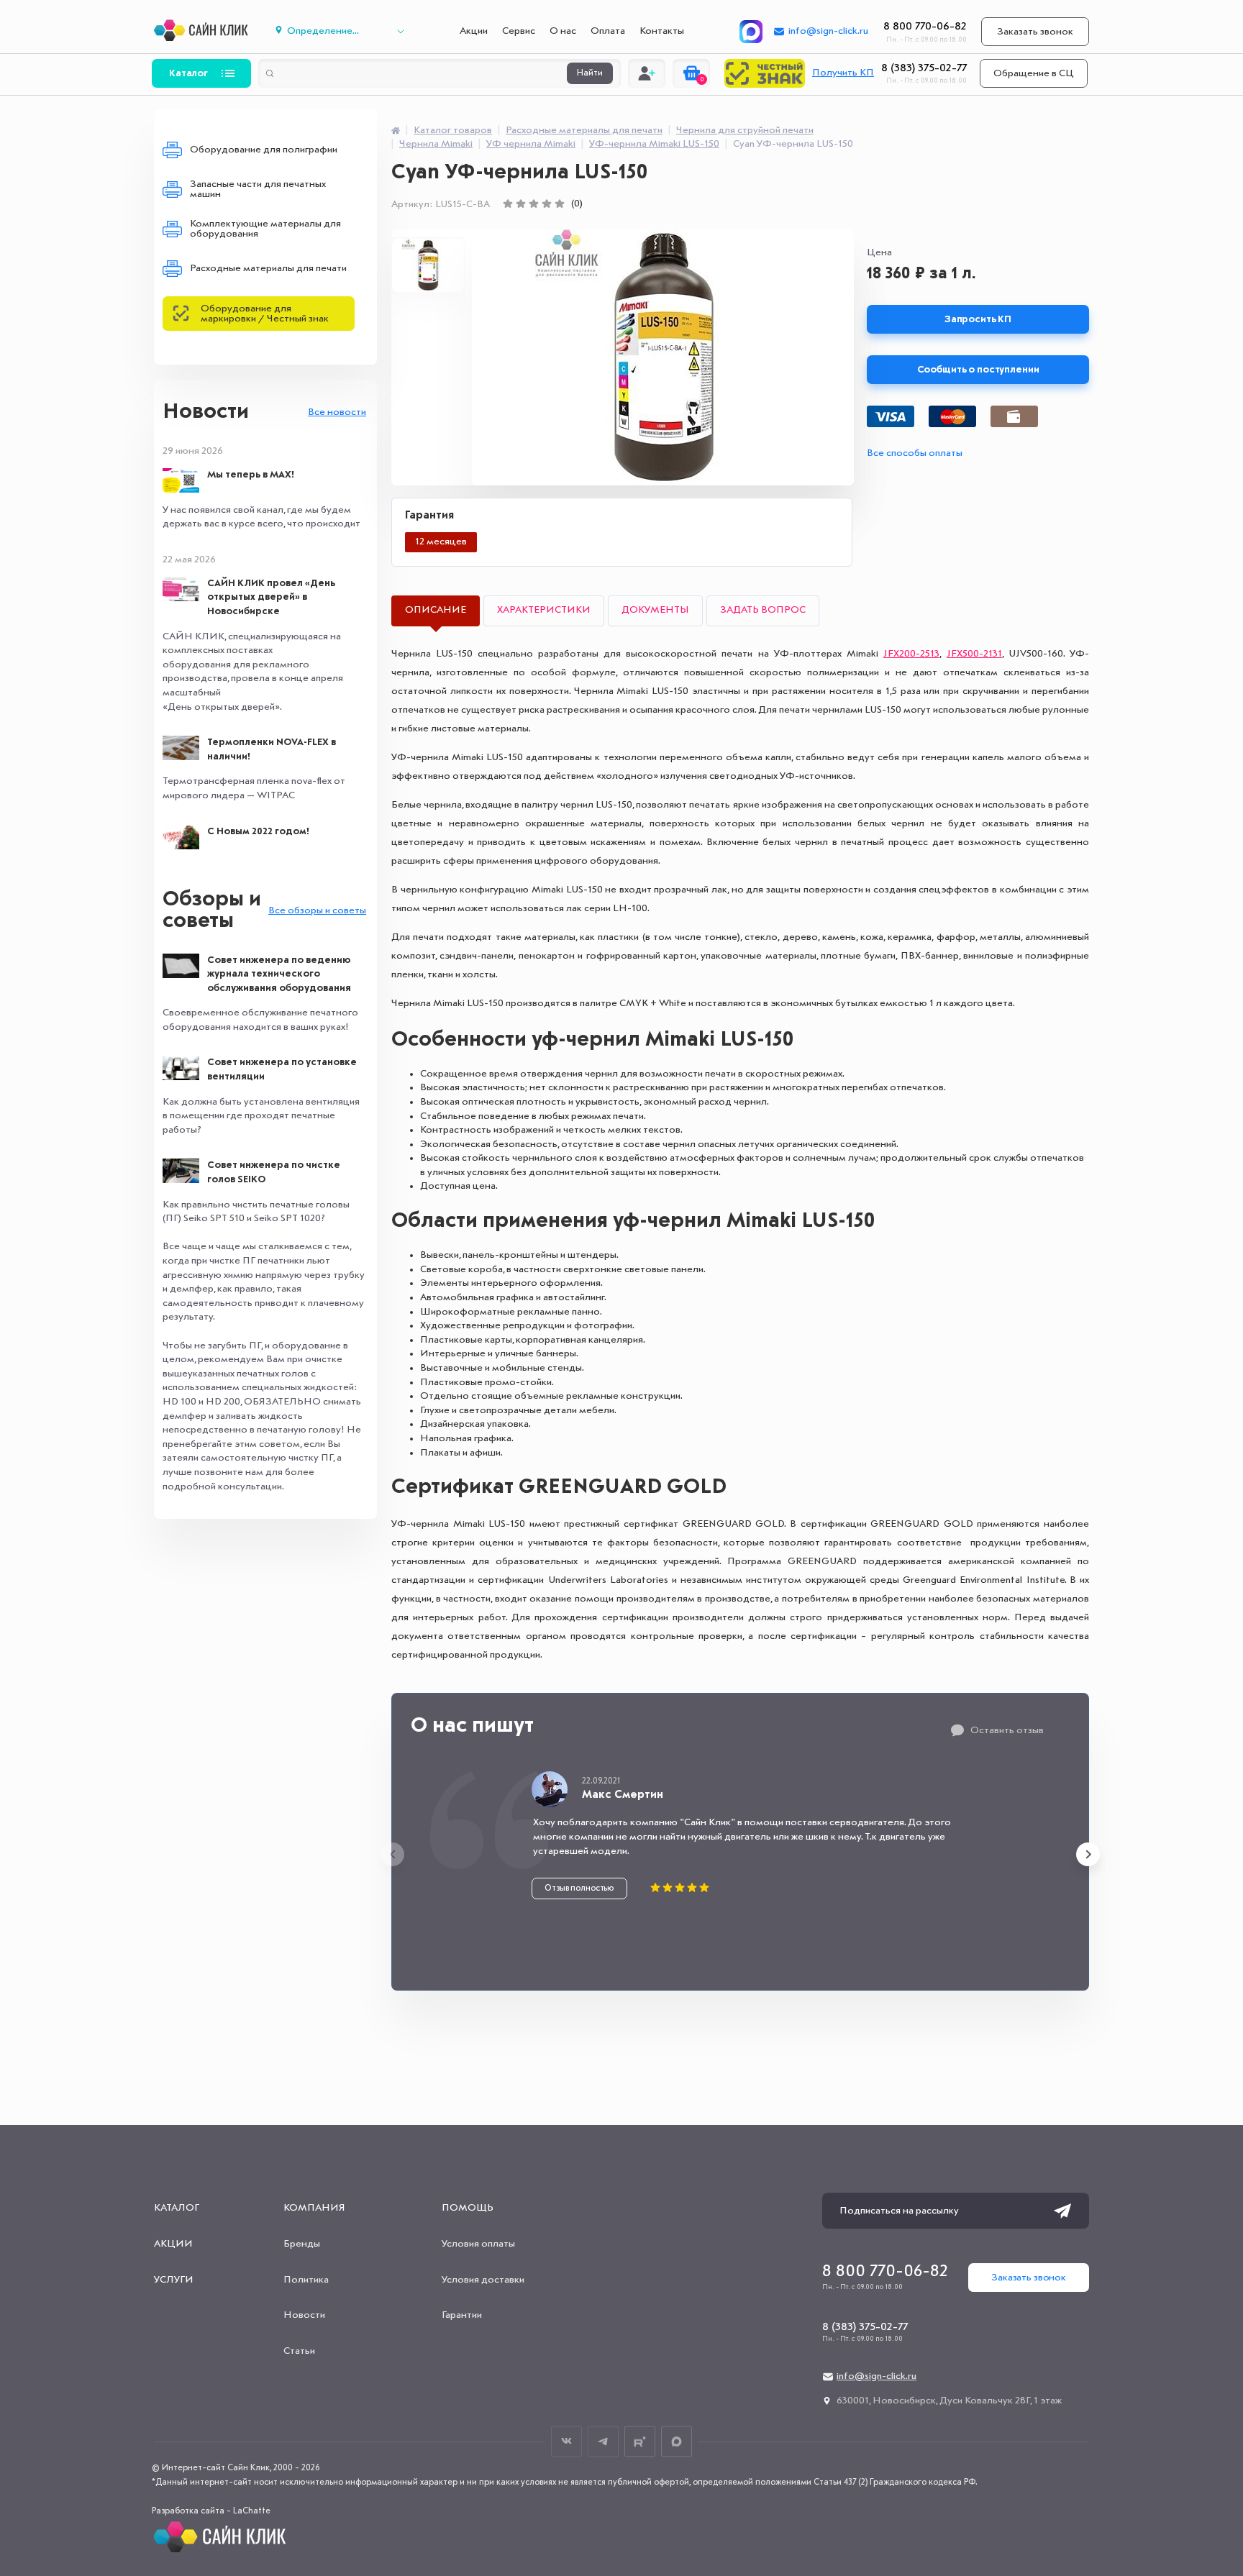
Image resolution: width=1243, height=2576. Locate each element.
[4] (547, 204)
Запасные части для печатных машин (258, 189)
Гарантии (462, 2315)
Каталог (188, 73)
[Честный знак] (765, 73)
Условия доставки (483, 2280)
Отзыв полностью (579, 1888)
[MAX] (751, 32)
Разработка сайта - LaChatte (211, 2511)
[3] (534, 204)
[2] (521, 204)
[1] (508, 204)
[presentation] (392, 1854)
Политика (306, 2280)
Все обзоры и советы (317, 910)
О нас (563, 31)
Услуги (174, 2280)
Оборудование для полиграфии (264, 150)
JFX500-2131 (974, 654)
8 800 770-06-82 (925, 27)
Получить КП (843, 73)
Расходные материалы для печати (268, 268)
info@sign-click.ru (828, 31)
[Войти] (647, 73)
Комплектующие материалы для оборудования (265, 229)
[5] (560, 204)
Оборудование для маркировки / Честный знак (265, 314)
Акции (474, 31)
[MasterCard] (952, 416)
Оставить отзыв (1007, 1730)
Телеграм (603, 2441)
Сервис (519, 31)
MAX (677, 2441)
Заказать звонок (1035, 32)
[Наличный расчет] (1014, 416)
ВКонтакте (566, 2441)
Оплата (608, 31)
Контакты (662, 31)
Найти (590, 73)
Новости (206, 412)
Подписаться (1062, 2211)
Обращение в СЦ (1034, 73)
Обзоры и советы (212, 910)
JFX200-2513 (911, 654)
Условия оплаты (478, 2244)
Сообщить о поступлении (978, 370)
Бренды (302, 2244)
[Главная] (396, 130)
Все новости (337, 412)
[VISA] (891, 416)
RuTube (640, 2441)
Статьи (299, 2351)
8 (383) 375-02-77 (924, 68)
